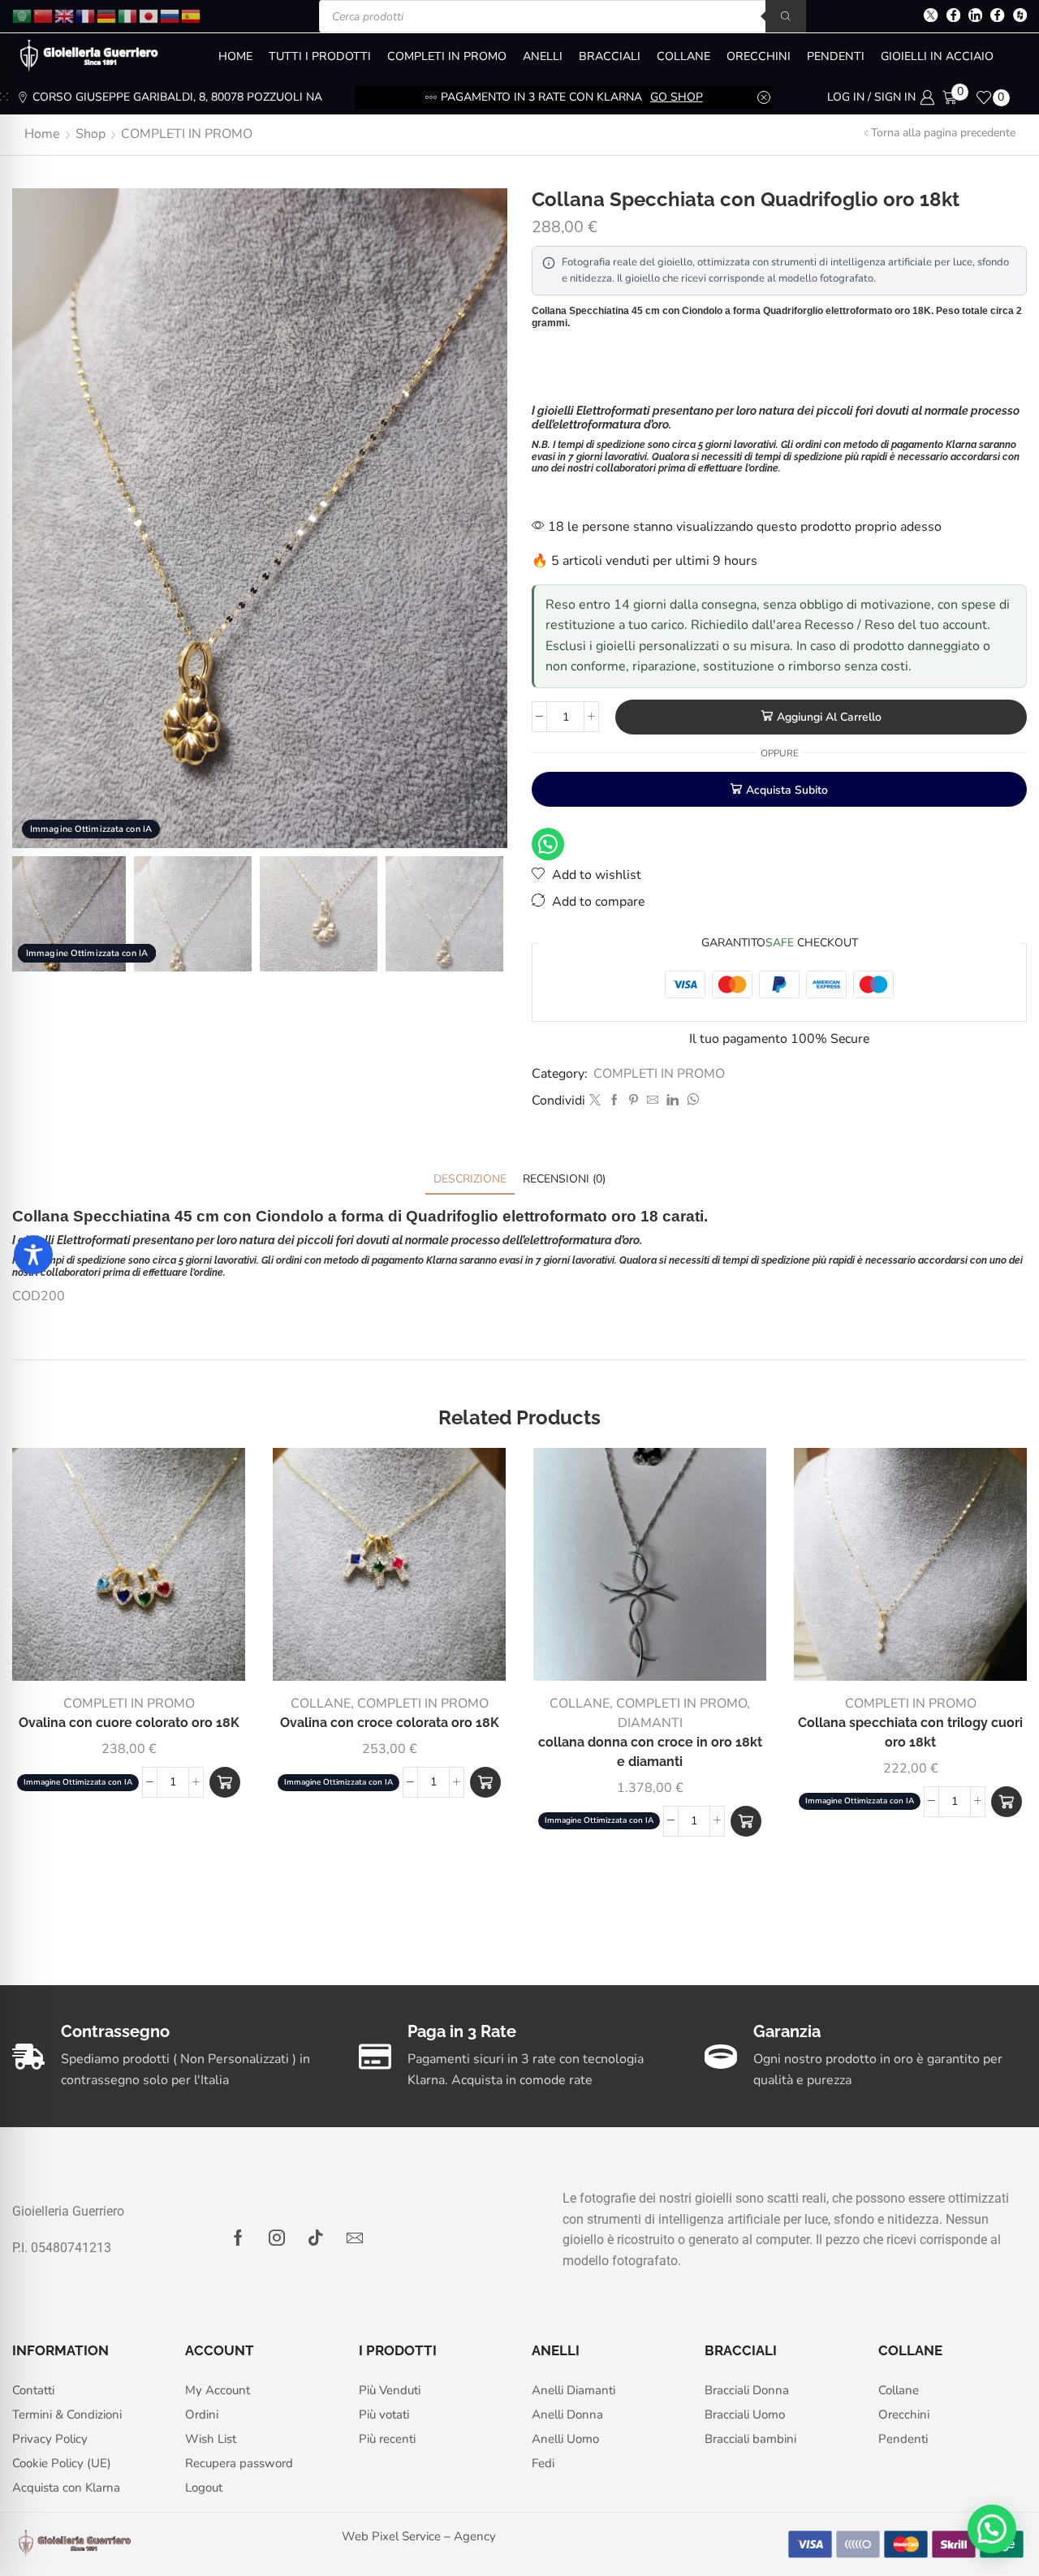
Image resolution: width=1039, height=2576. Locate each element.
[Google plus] (997, 17)
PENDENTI (836, 56)
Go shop (677, 97)
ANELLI (543, 56)
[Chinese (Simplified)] (44, 15)
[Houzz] (1020, 17)
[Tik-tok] (316, 2238)
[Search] (786, 16)
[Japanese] (149, 15)
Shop (91, 134)
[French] (86, 15)
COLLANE (683, 56)
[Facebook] (953, 17)
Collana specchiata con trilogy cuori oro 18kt (910, 1732)
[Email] (355, 2238)
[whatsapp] (691, 1101)
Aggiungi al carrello (829, 717)
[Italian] (128, 15)
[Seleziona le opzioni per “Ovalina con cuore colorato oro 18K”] (225, 1782)
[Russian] (170, 15)
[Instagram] (277, 2238)
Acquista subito (787, 790)
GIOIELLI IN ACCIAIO (937, 56)
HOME (235, 56)
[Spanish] (192, 15)
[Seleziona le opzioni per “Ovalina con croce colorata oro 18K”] (485, 1782)
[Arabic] (23, 15)
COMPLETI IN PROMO (447, 56)
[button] (746, 1821)
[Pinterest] (634, 1101)
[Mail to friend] (653, 1101)
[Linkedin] (975, 17)
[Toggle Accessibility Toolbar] (33, 1255)
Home (42, 134)
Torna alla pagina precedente (943, 133)
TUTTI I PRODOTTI (320, 56)
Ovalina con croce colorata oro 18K (390, 1723)
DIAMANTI (650, 1723)
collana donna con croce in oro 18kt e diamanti (650, 1752)
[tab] (470, 1179)
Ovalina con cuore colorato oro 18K (129, 1723)
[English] (65, 15)
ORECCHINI (759, 56)
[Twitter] (931, 17)
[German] (107, 15)
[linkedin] (673, 1101)
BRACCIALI (610, 56)
